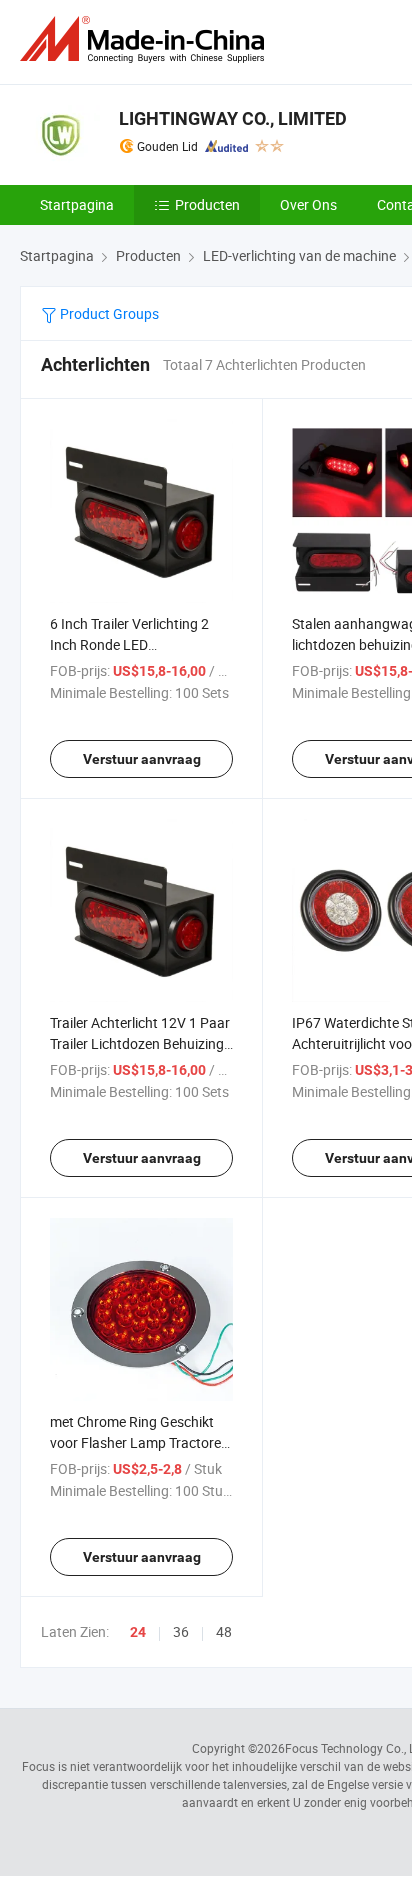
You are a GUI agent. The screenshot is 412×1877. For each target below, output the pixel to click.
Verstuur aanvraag (142, 759)
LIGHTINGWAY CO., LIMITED (233, 118)
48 (224, 1631)
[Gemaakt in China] (146, 39)
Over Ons (308, 204)
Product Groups (108, 313)
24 (138, 1632)
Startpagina (77, 204)
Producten (207, 204)
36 (181, 1631)
